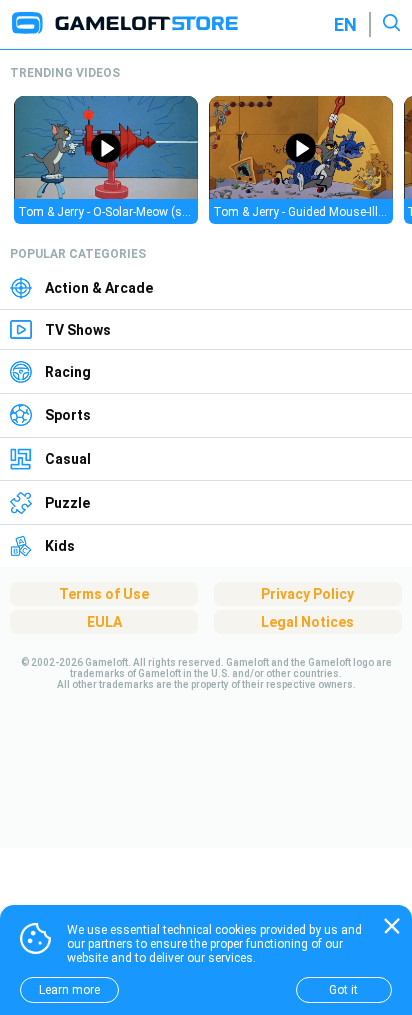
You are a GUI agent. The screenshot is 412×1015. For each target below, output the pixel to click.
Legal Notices (307, 622)
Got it (343, 990)
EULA (104, 622)
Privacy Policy (307, 594)
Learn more (69, 990)
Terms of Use (104, 594)
